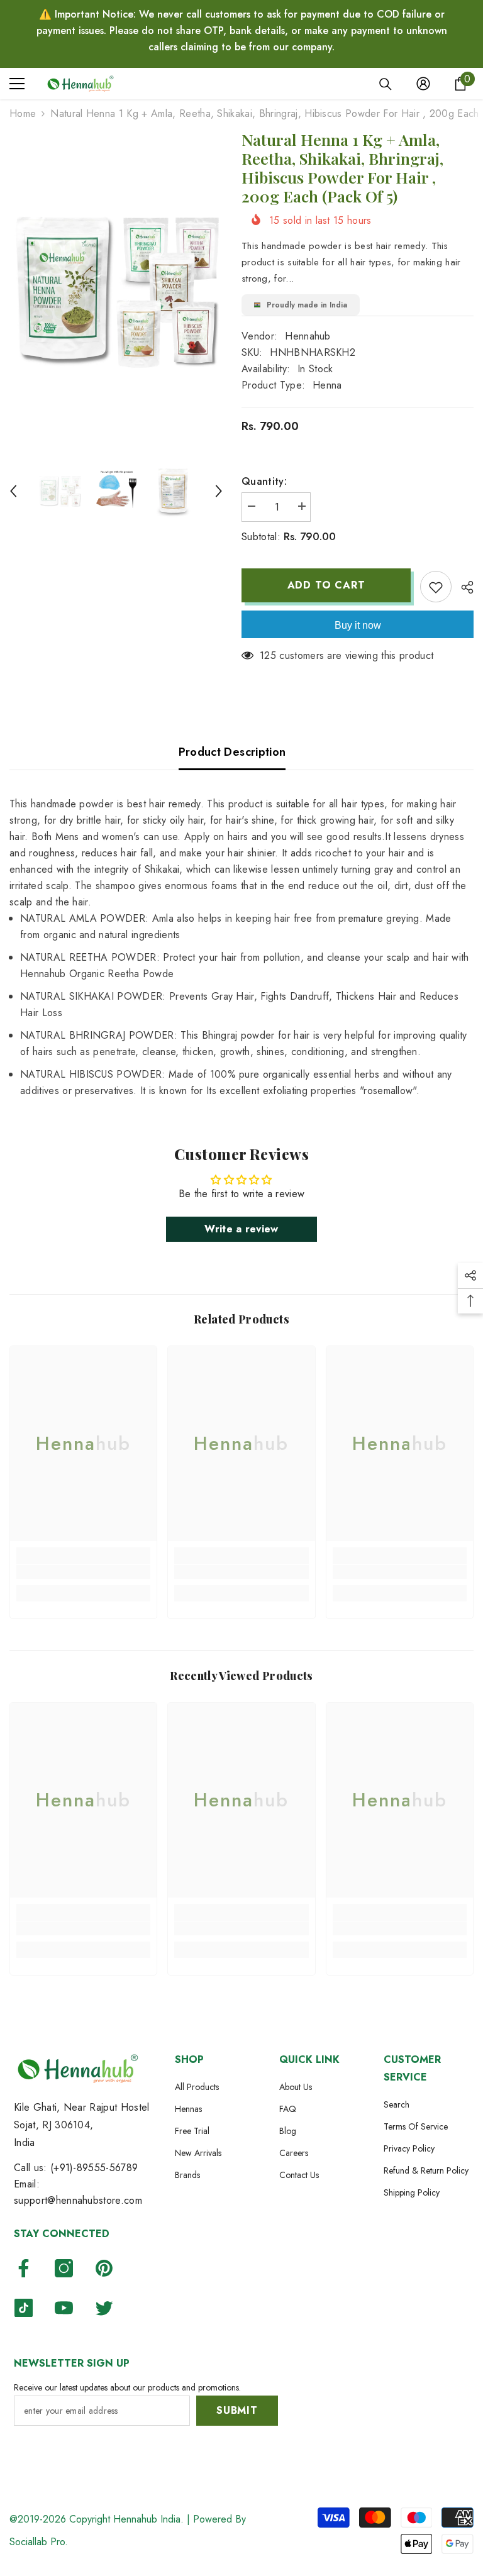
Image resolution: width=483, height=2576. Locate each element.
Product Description (232, 752)
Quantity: (264, 481)
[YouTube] (64, 2308)
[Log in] (423, 84)
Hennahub (308, 336)
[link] (83, 1572)
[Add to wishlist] (436, 587)
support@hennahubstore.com (78, 2200)
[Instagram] (64, 2268)
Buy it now (358, 625)
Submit (237, 2410)
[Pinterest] (104, 2268)
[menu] (17, 84)
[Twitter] (104, 2308)
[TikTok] (24, 2308)
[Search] (386, 84)
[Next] (219, 491)
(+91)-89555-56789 (94, 2168)
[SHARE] (463, 587)
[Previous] (13, 491)
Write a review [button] (241, 1229)
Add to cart (326, 585)
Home (23, 113)
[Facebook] (24, 2268)
